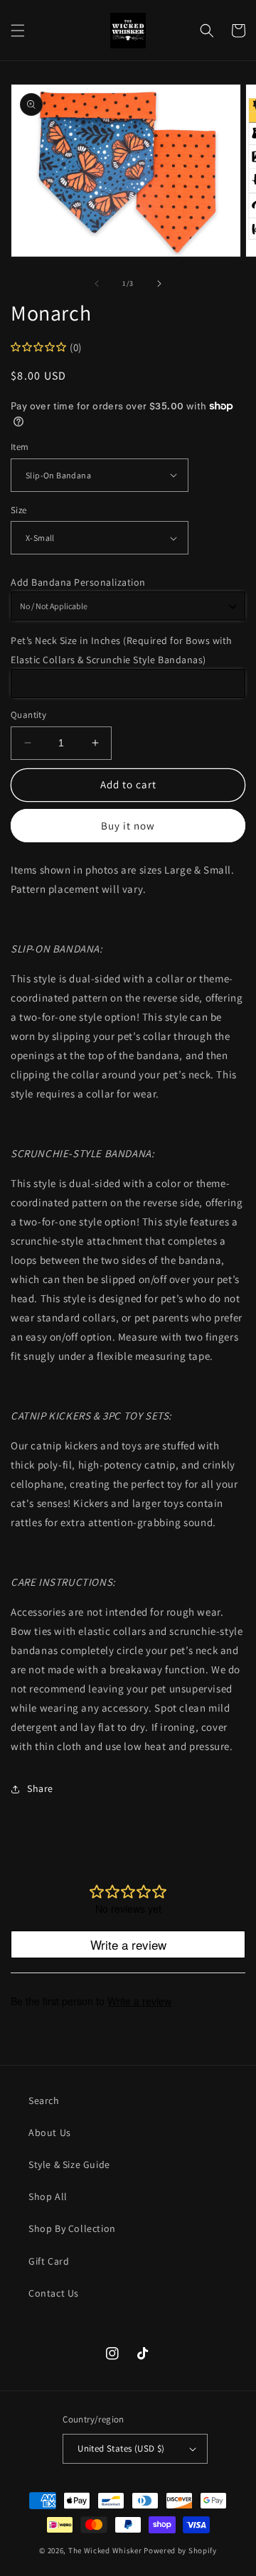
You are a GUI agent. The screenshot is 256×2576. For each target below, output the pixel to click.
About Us (50, 2132)
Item (20, 447)
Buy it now (128, 826)
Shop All (48, 2196)
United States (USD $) (121, 2448)
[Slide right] (159, 284)
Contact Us (54, 2293)
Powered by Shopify (180, 2550)
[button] (18, 31)
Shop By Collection (72, 2228)
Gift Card (49, 2261)
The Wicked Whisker (105, 2550)
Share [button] (40, 1788)
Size (19, 510)
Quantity (28, 715)
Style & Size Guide (69, 2164)
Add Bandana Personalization (78, 582)
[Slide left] (97, 284)
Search (44, 2100)
